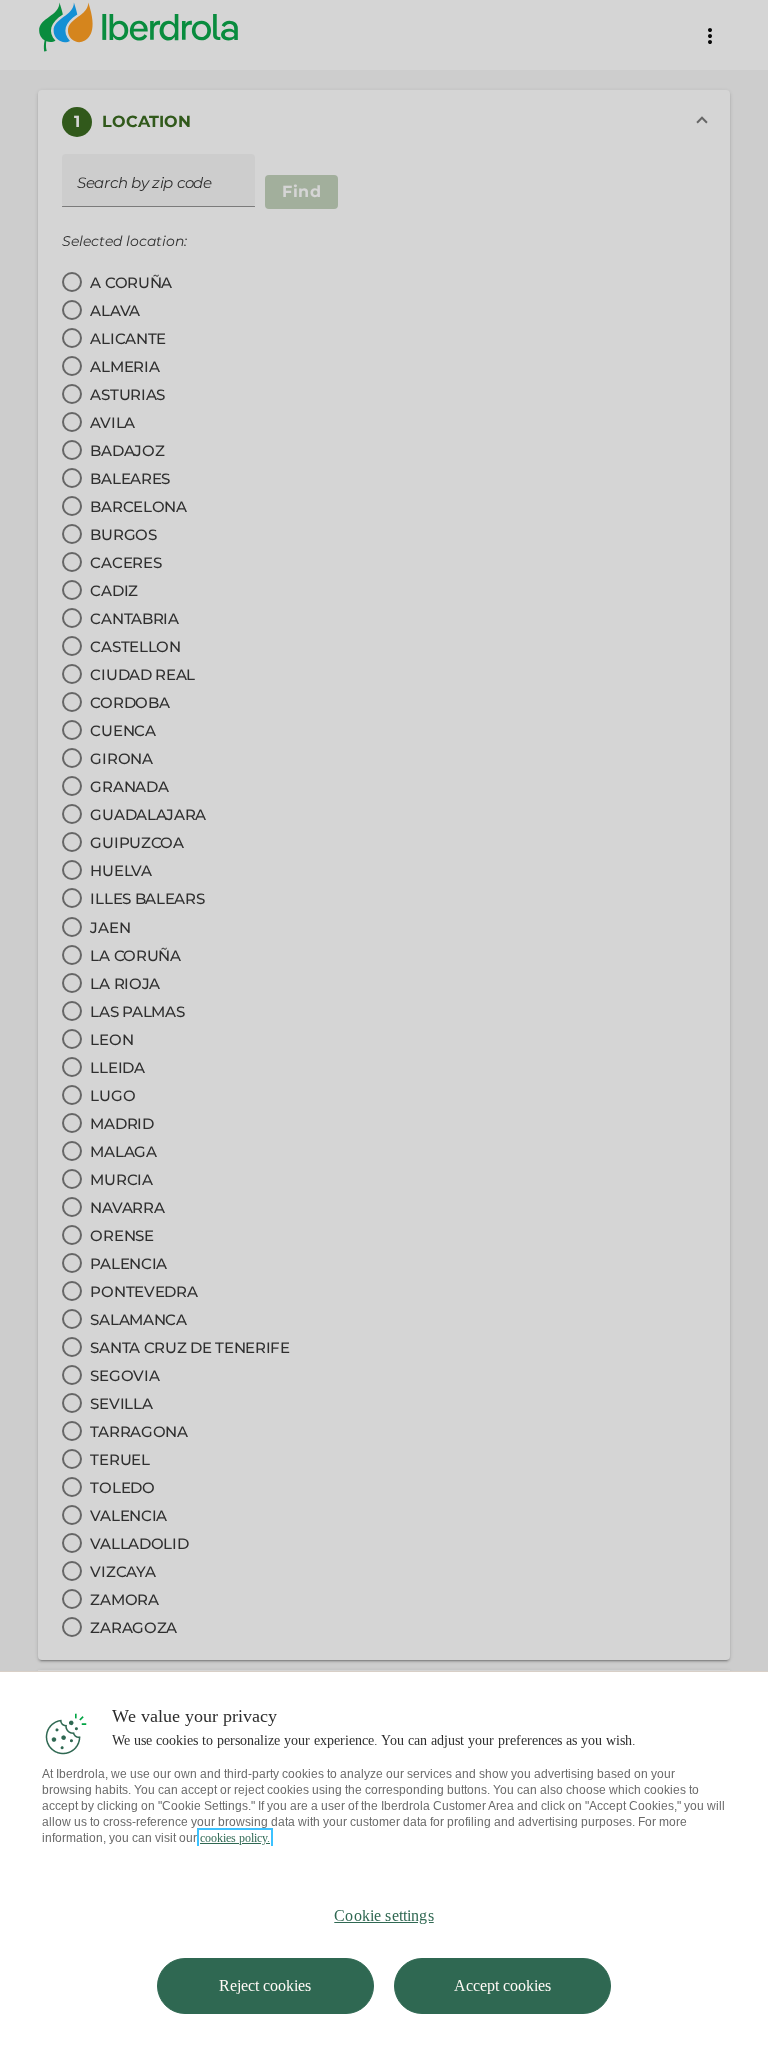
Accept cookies (502, 1985)
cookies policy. (235, 1838)
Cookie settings (383, 1915)
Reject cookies (265, 1985)
